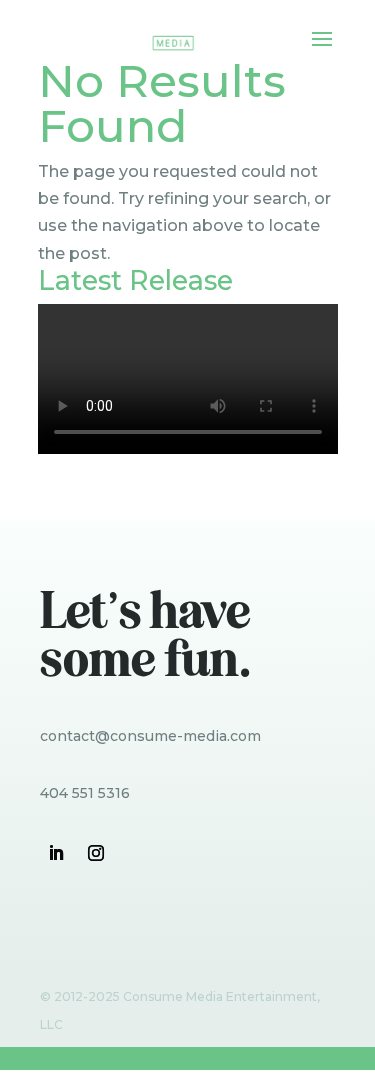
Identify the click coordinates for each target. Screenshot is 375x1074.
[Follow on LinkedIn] (56, 853)
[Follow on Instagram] (96, 853)
